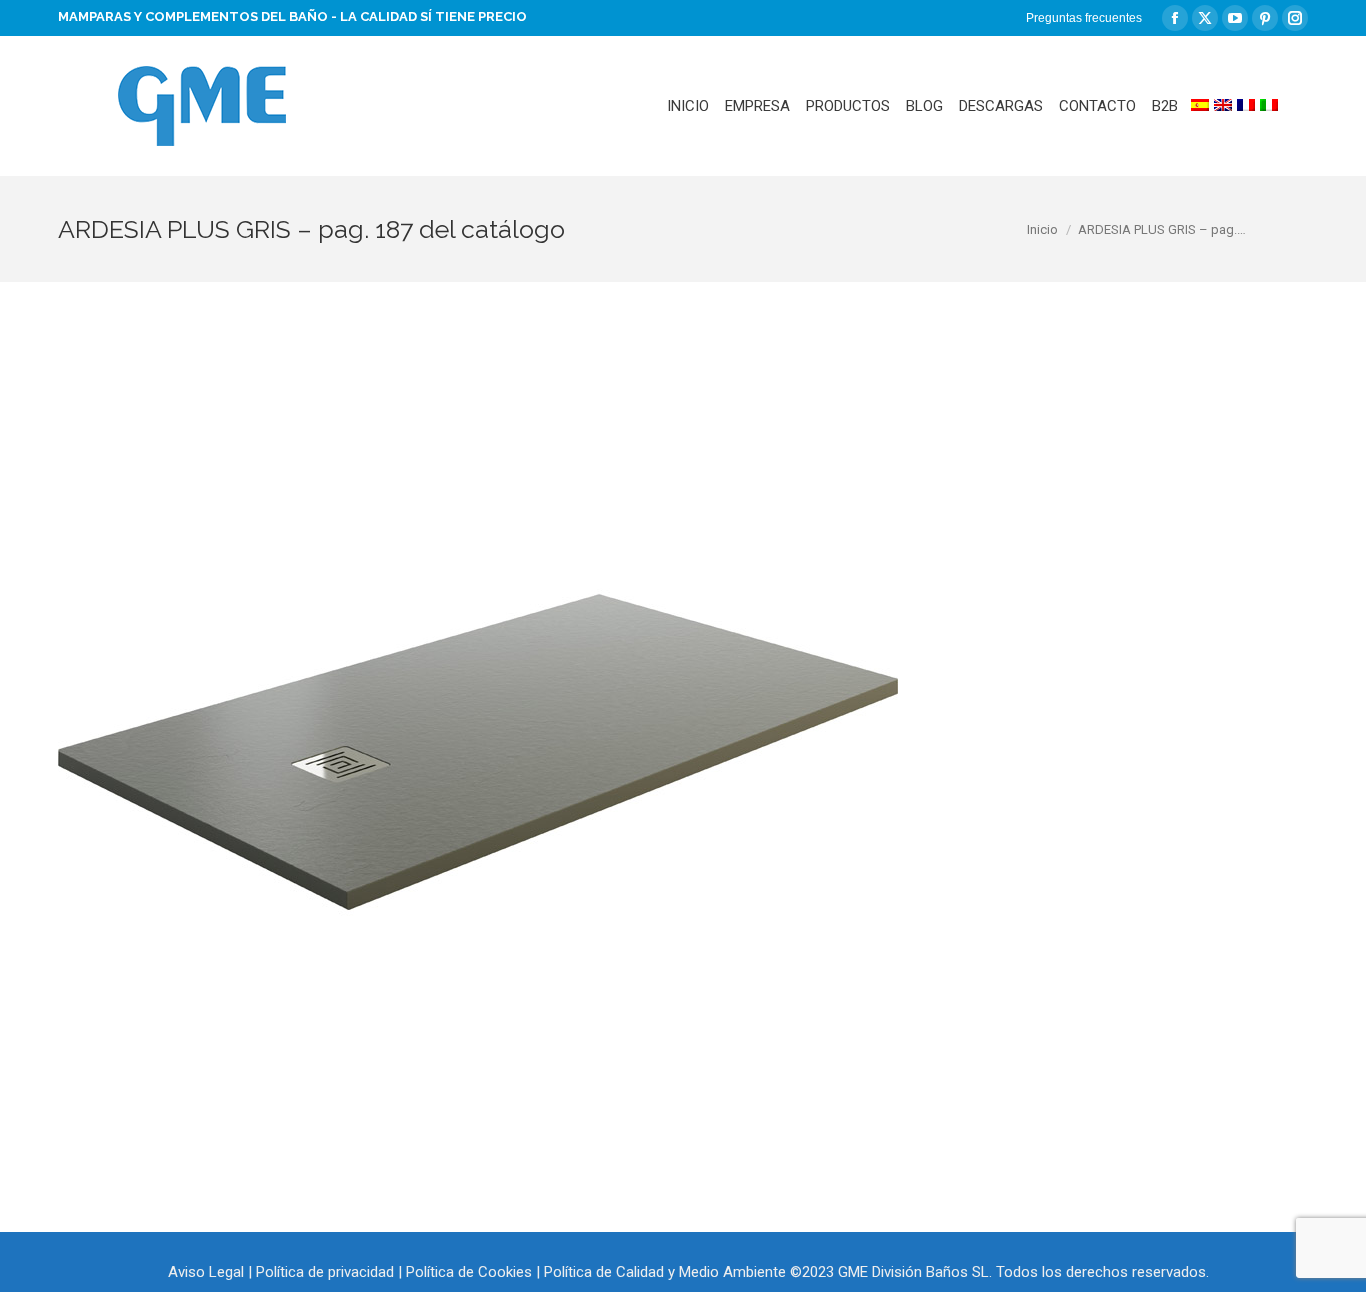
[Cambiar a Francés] (1246, 106)
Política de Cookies (469, 1272)
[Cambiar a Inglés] (1223, 106)
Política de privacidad (325, 1272)
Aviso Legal (206, 1272)
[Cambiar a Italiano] (1269, 106)
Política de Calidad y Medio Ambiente (665, 1272)
